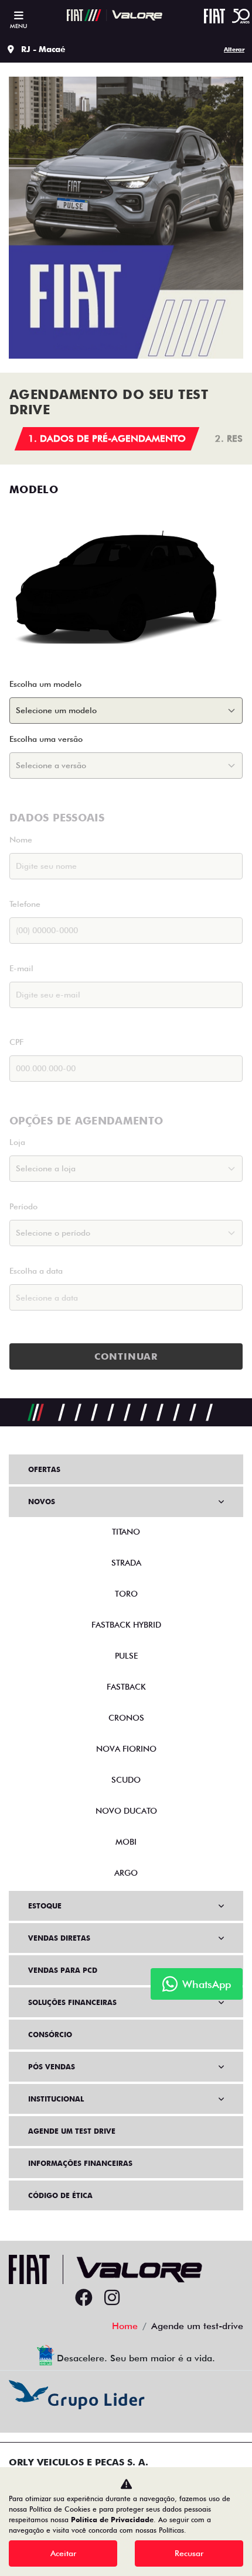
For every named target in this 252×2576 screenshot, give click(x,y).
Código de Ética (60, 2195)
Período (23, 1206)
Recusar (189, 2553)
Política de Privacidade (112, 2520)
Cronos (126, 1718)
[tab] (107, 439)
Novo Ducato (126, 1811)
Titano (126, 1532)
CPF (16, 1042)
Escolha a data (36, 1271)
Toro (126, 1594)
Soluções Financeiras (72, 2002)
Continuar (126, 1356)
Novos (42, 1502)
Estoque (45, 1906)
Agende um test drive (72, 2131)
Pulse (126, 1656)
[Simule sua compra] (140, 2298)
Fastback (126, 1687)
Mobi (126, 1842)
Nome (21, 840)
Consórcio (50, 2035)
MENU (18, 26)
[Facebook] (84, 2298)
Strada (126, 1563)
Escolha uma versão (46, 739)
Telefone (25, 904)
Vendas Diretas (59, 1938)
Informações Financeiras (80, 2163)
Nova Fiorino (126, 1749)
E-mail (21, 968)
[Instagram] (112, 2298)
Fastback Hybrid (126, 1625)
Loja (17, 1142)
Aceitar (63, 2553)
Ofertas (44, 1469)
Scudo (126, 1780)
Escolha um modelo (45, 684)
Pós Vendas (52, 2067)
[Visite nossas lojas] (168, 2298)
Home (125, 2326)
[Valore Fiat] (115, 15)
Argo (126, 1873)
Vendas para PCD (63, 1970)
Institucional (56, 2099)
